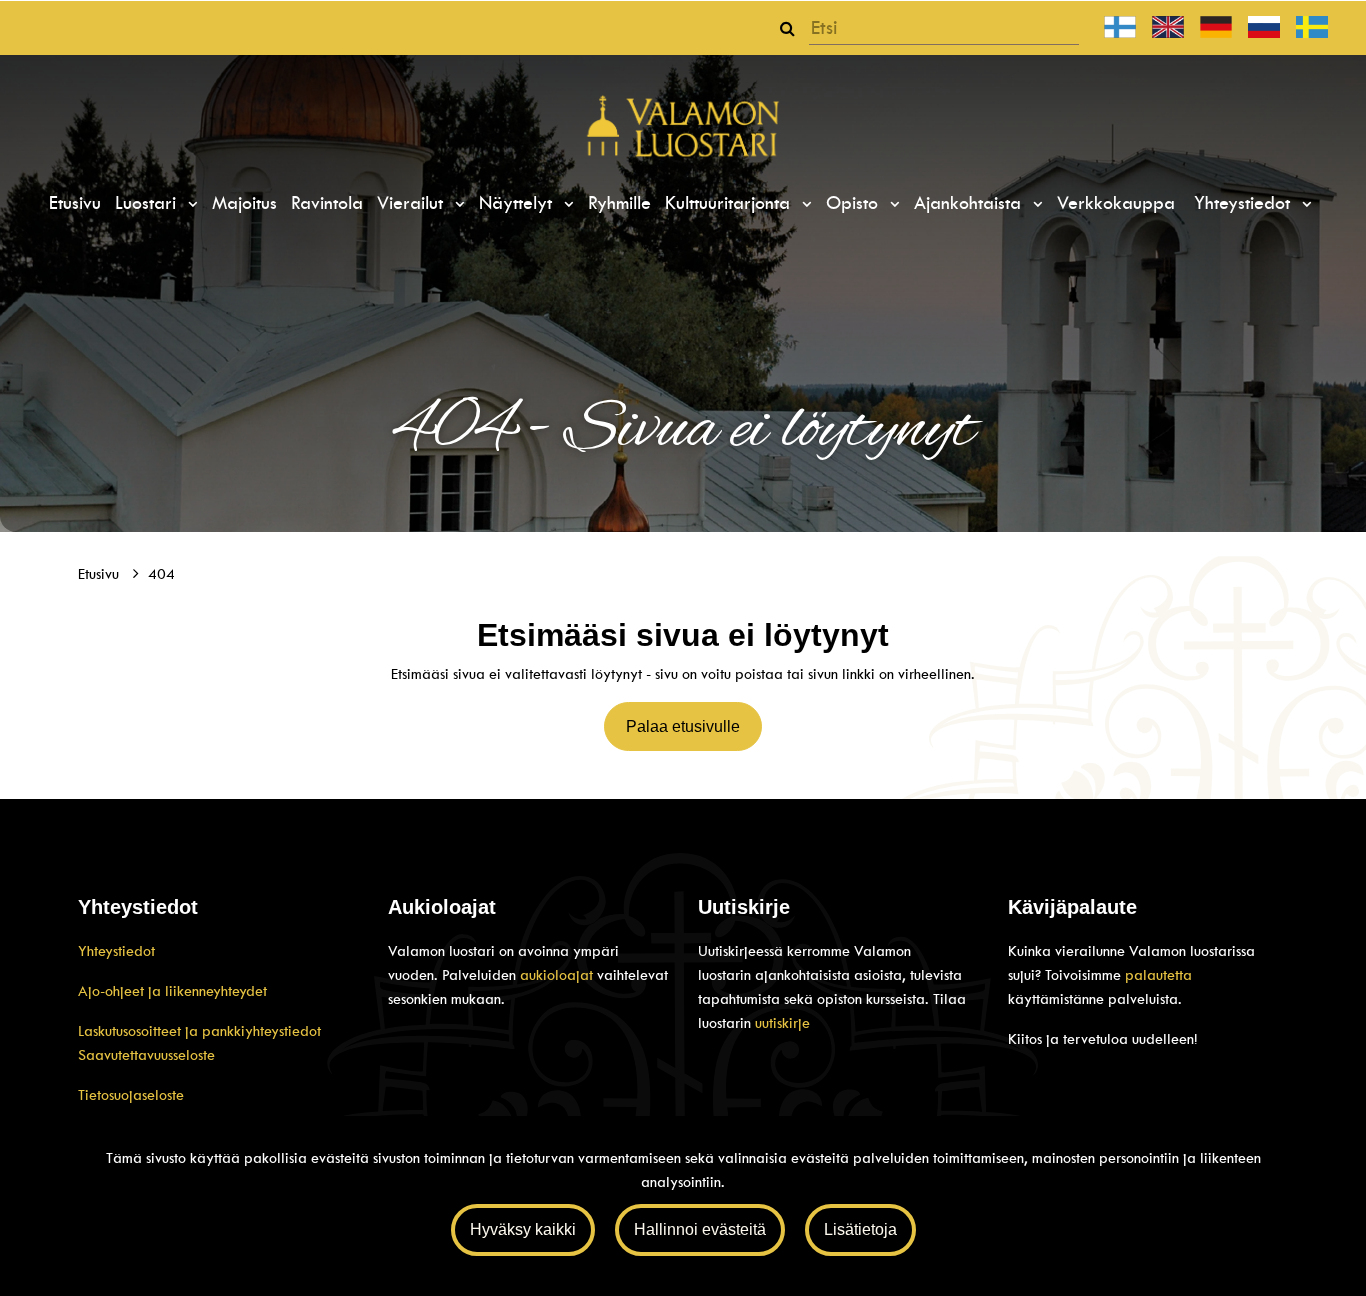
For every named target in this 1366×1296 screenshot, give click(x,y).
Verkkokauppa (1116, 203)
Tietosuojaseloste (131, 1095)
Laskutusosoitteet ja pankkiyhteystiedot (199, 1031)
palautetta (1158, 975)
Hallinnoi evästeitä (700, 1229)
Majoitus (244, 203)
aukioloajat (558, 975)
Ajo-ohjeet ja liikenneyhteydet (172, 991)
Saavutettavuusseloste (146, 1055)
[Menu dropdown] (190, 204)
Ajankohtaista (970, 203)
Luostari (148, 203)
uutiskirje (782, 1023)
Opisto (855, 203)
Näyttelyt (518, 203)
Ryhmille (619, 203)
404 (161, 574)
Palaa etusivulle (683, 726)
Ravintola (327, 203)
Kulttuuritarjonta (730, 203)
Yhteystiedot (1245, 203)
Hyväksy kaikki (523, 1229)
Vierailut (413, 203)
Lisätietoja (860, 1229)
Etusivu (75, 203)
